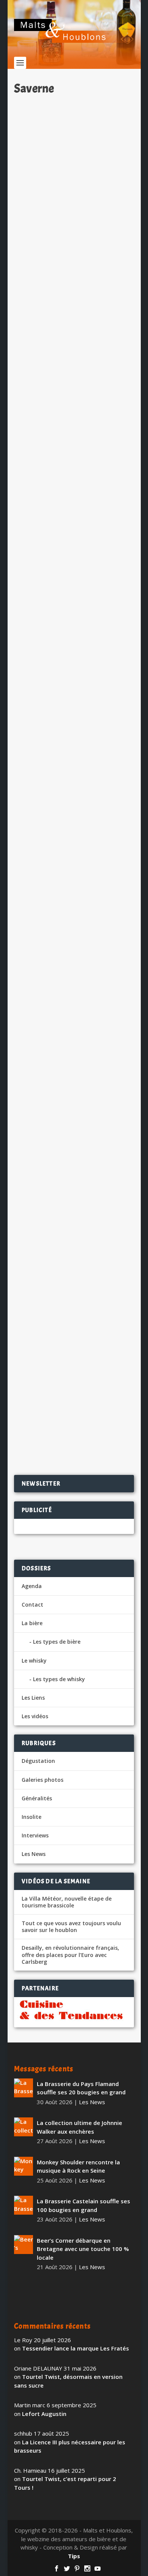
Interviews (35, 1835)
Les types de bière (57, 1642)
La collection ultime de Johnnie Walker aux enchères (80, 2127)
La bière (32, 1623)
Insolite (31, 1817)
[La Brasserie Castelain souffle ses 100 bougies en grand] (24, 2205)
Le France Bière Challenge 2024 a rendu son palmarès (73, 580)
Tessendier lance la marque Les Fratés (76, 2348)
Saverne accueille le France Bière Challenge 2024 (72, 962)
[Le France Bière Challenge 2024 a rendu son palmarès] (74, 529)
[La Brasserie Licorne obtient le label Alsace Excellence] (74, 1305)
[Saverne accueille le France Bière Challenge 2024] (74, 911)
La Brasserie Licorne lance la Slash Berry (66, 186)
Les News (105, 203)
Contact (32, 1605)
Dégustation (38, 1761)
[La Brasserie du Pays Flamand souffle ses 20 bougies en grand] (24, 2088)
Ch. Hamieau (44, 203)
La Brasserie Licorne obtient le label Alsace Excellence (69, 1356)
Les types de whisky (59, 1679)
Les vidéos (35, 1716)
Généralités (37, 1798)
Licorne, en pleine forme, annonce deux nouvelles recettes (74, 765)
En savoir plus (98, 275)
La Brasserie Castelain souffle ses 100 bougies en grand (83, 2205)
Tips (74, 2556)
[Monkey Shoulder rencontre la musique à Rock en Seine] (24, 2166)
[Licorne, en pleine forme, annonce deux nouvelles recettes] (74, 714)
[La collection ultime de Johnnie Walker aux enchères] (24, 2127)
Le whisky (34, 1661)
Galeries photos (43, 1780)
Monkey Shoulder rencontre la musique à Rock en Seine (78, 2166)
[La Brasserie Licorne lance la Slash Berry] (74, 135)
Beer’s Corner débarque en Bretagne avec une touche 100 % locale (83, 2249)
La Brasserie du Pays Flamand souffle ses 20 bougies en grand (81, 2088)
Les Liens (33, 1698)
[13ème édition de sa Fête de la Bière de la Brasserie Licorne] (74, 332)
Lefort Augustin (44, 2414)
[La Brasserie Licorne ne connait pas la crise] (74, 1108)
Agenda (32, 1586)
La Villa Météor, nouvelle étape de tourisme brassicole (67, 1902)
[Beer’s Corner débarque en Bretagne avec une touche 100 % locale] (24, 2245)
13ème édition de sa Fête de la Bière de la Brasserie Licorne (68, 383)
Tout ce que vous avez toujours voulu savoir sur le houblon (71, 1927)
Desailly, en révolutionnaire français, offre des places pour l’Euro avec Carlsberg (70, 1955)
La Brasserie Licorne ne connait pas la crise (70, 1159)
